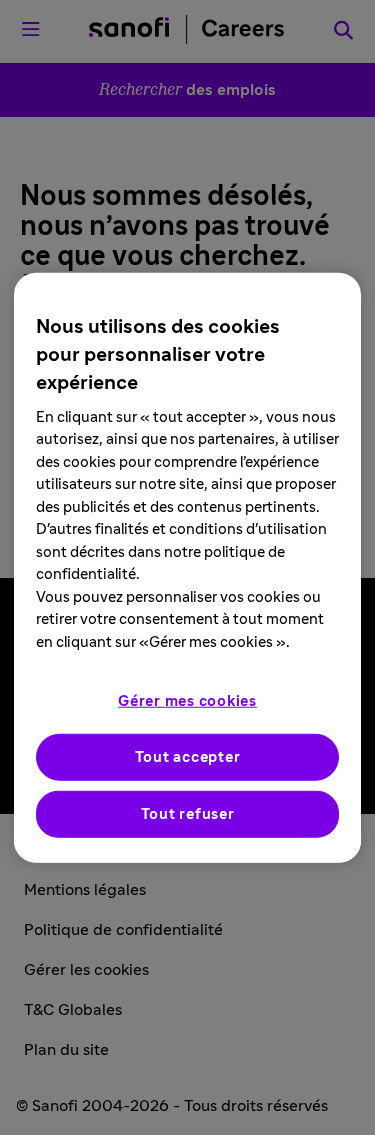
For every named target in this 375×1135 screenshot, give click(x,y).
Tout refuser (188, 814)
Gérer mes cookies (187, 701)
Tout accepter (188, 757)
